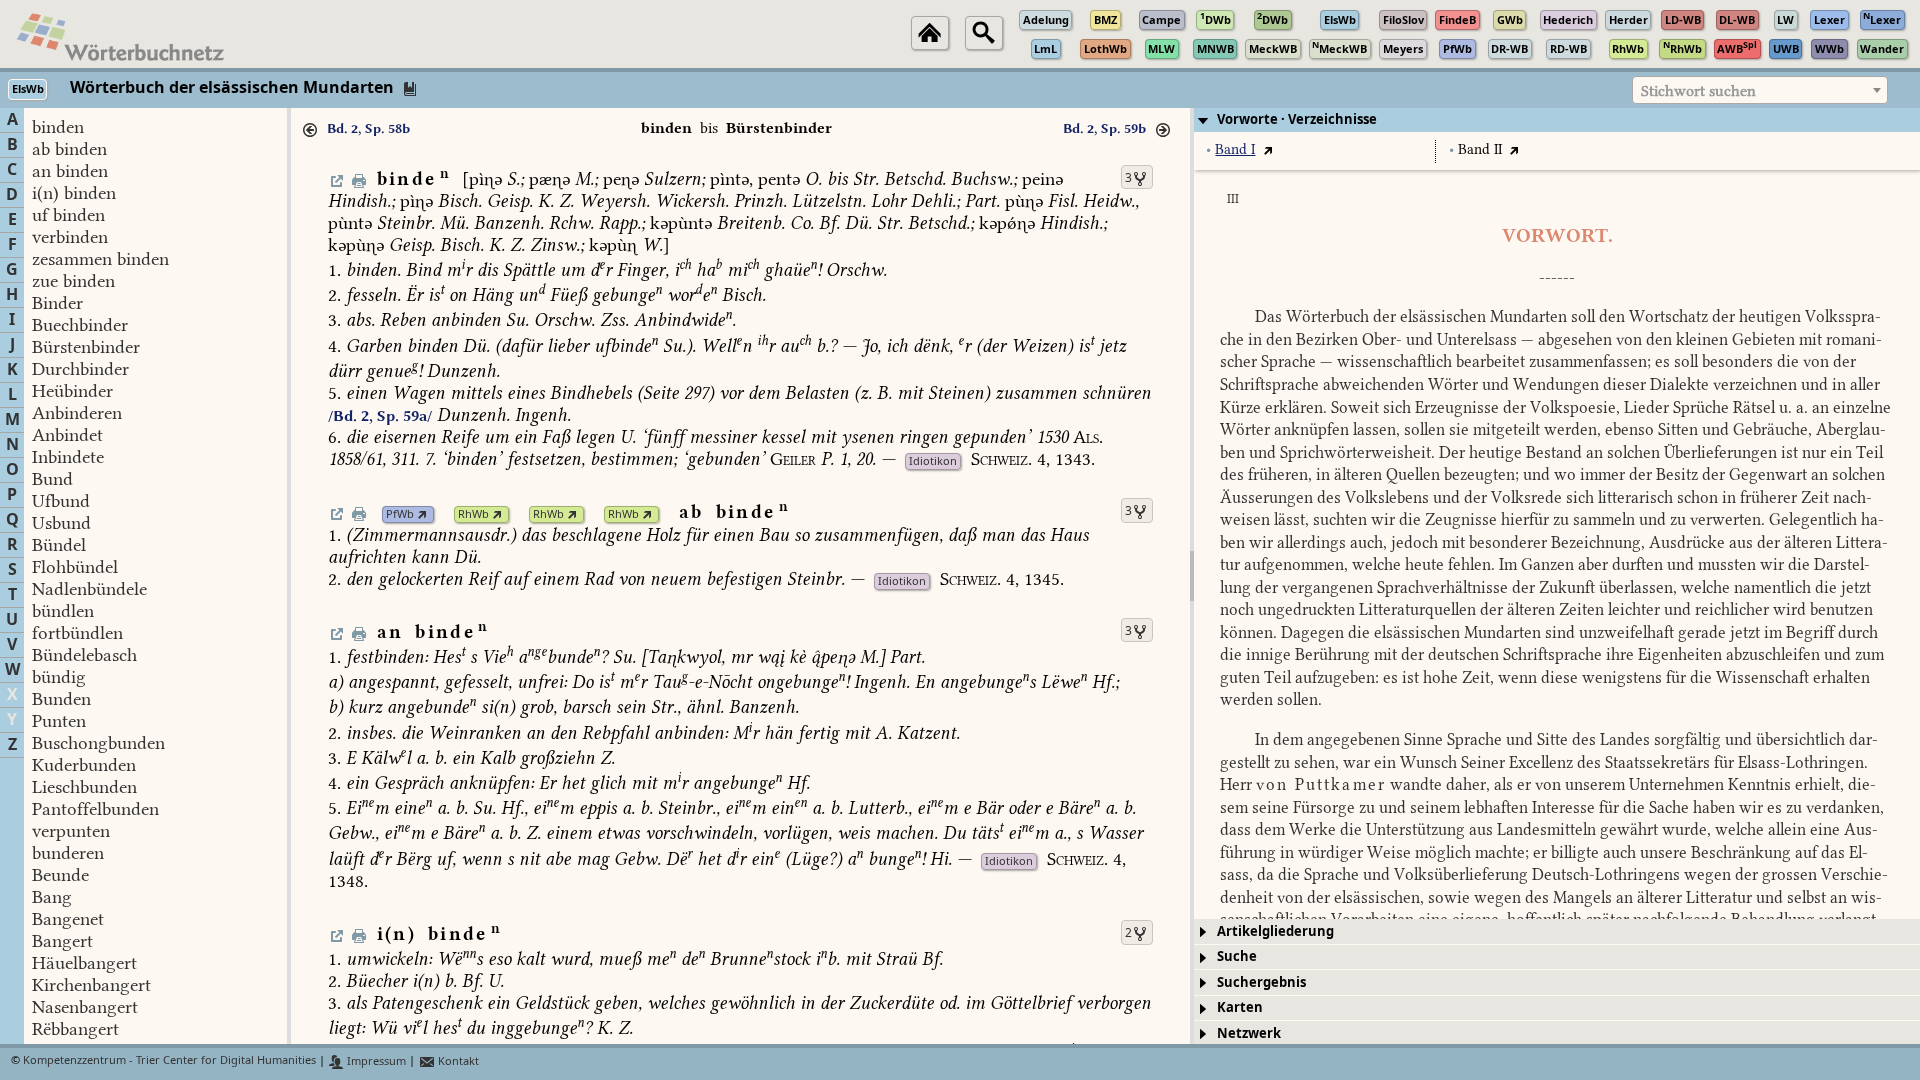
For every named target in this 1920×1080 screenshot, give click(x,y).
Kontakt (457, 1061)
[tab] (1557, 120)
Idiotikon (933, 461)
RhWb (473, 514)
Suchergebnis (1261, 982)
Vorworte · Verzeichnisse (1297, 119)
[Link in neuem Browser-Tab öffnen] (422, 514)
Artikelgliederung (1275, 931)
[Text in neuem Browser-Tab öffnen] (1267, 149)
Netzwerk (1249, 1033)
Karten (1240, 1007)
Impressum (375, 1061)
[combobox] (1760, 90)
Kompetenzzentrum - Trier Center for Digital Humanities (169, 1061)
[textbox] (1760, 91)
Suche (1237, 956)
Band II (1480, 149)
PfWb (400, 514)
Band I (1235, 149)
